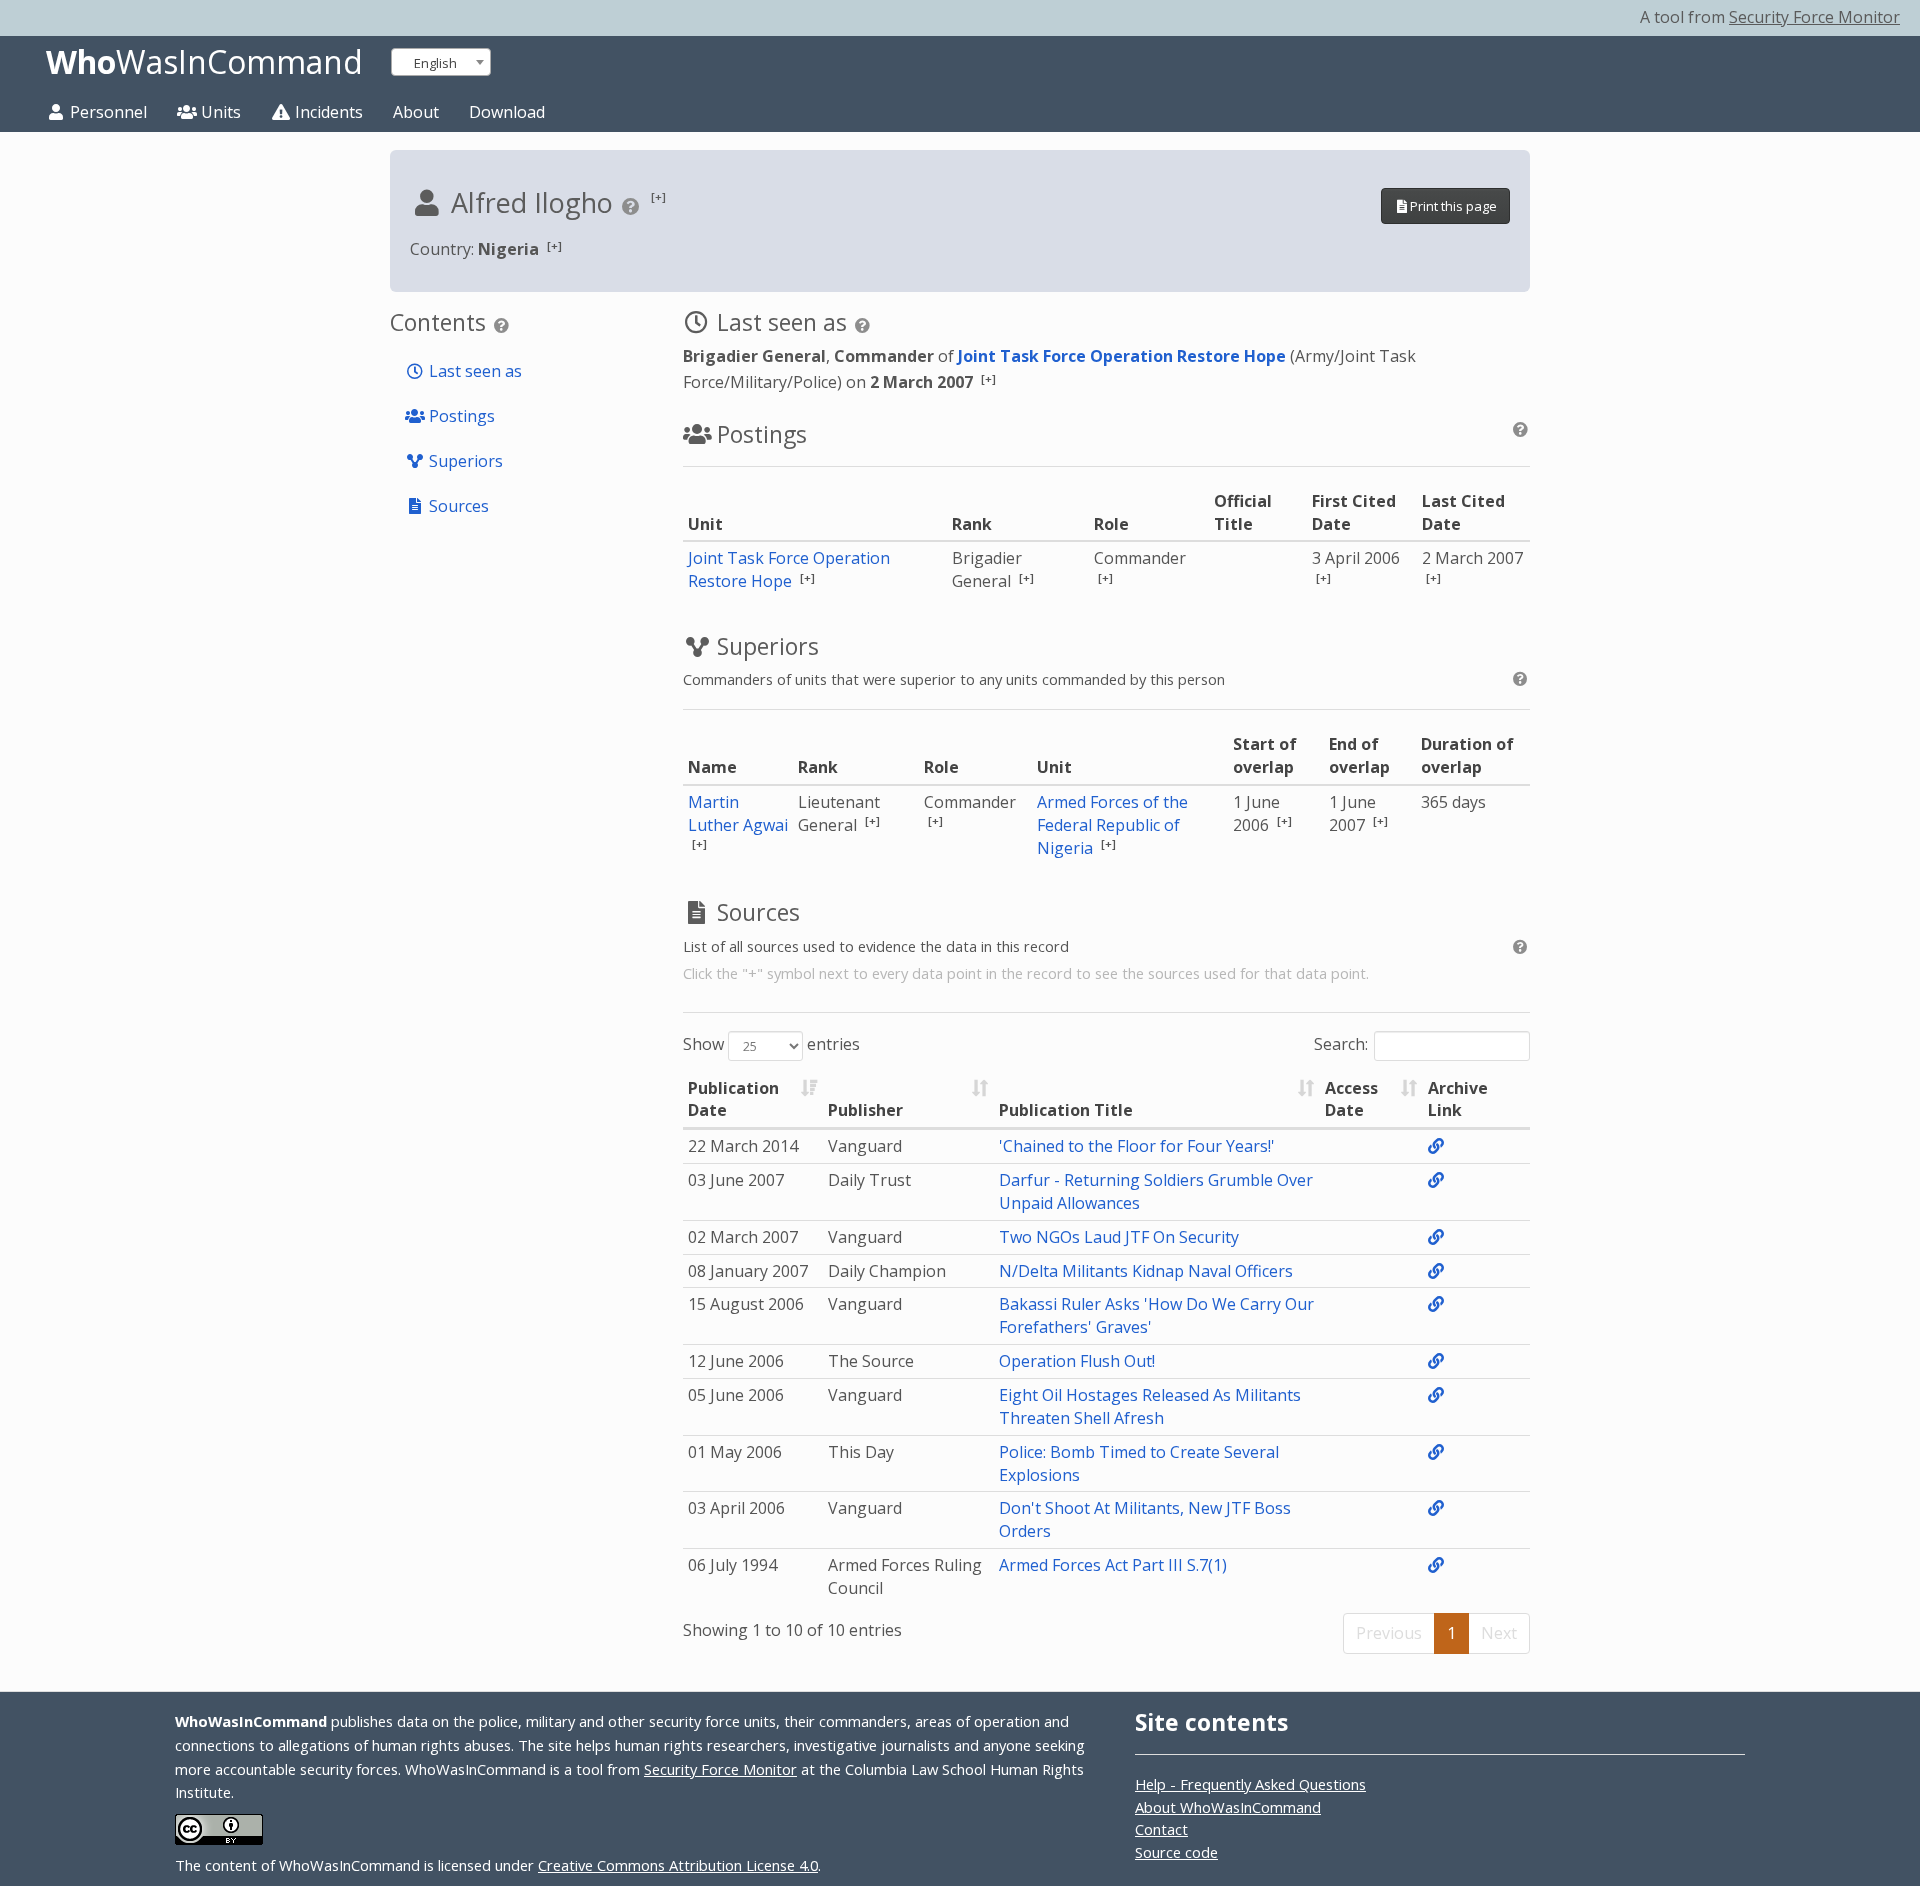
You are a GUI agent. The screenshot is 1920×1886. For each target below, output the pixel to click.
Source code (1176, 1852)
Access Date (1351, 1099)
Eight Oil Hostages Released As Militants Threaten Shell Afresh (1150, 1406)
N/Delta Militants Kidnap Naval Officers (1146, 1271)
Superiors (464, 461)
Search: (1341, 1044)
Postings (460, 416)
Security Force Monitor (1814, 17)
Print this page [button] (1453, 206)
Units (219, 112)
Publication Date (733, 1099)
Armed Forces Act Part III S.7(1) (1113, 1565)
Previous (1389, 1633)
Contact (1161, 1829)
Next (1499, 1633)
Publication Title (1066, 1110)
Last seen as (473, 371)
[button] (658, 196)
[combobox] (441, 62)
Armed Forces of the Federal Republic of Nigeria (1112, 825)
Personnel (106, 112)
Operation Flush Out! (1077, 1361)
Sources (457, 506)
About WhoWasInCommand (1228, 1807)
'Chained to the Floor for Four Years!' (1137, 1146)
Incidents (327, 112)
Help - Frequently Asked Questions (1250, 1784)
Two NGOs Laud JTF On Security (1119, 1237)
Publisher (865, 1110)
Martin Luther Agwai (738, 813)
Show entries (771, 1044)
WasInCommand (204, 62)
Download (507, 112)
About (416, 112)
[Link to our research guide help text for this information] (633, 206)
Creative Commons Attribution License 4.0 (678, 1865)
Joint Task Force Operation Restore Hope (1122, 356)
